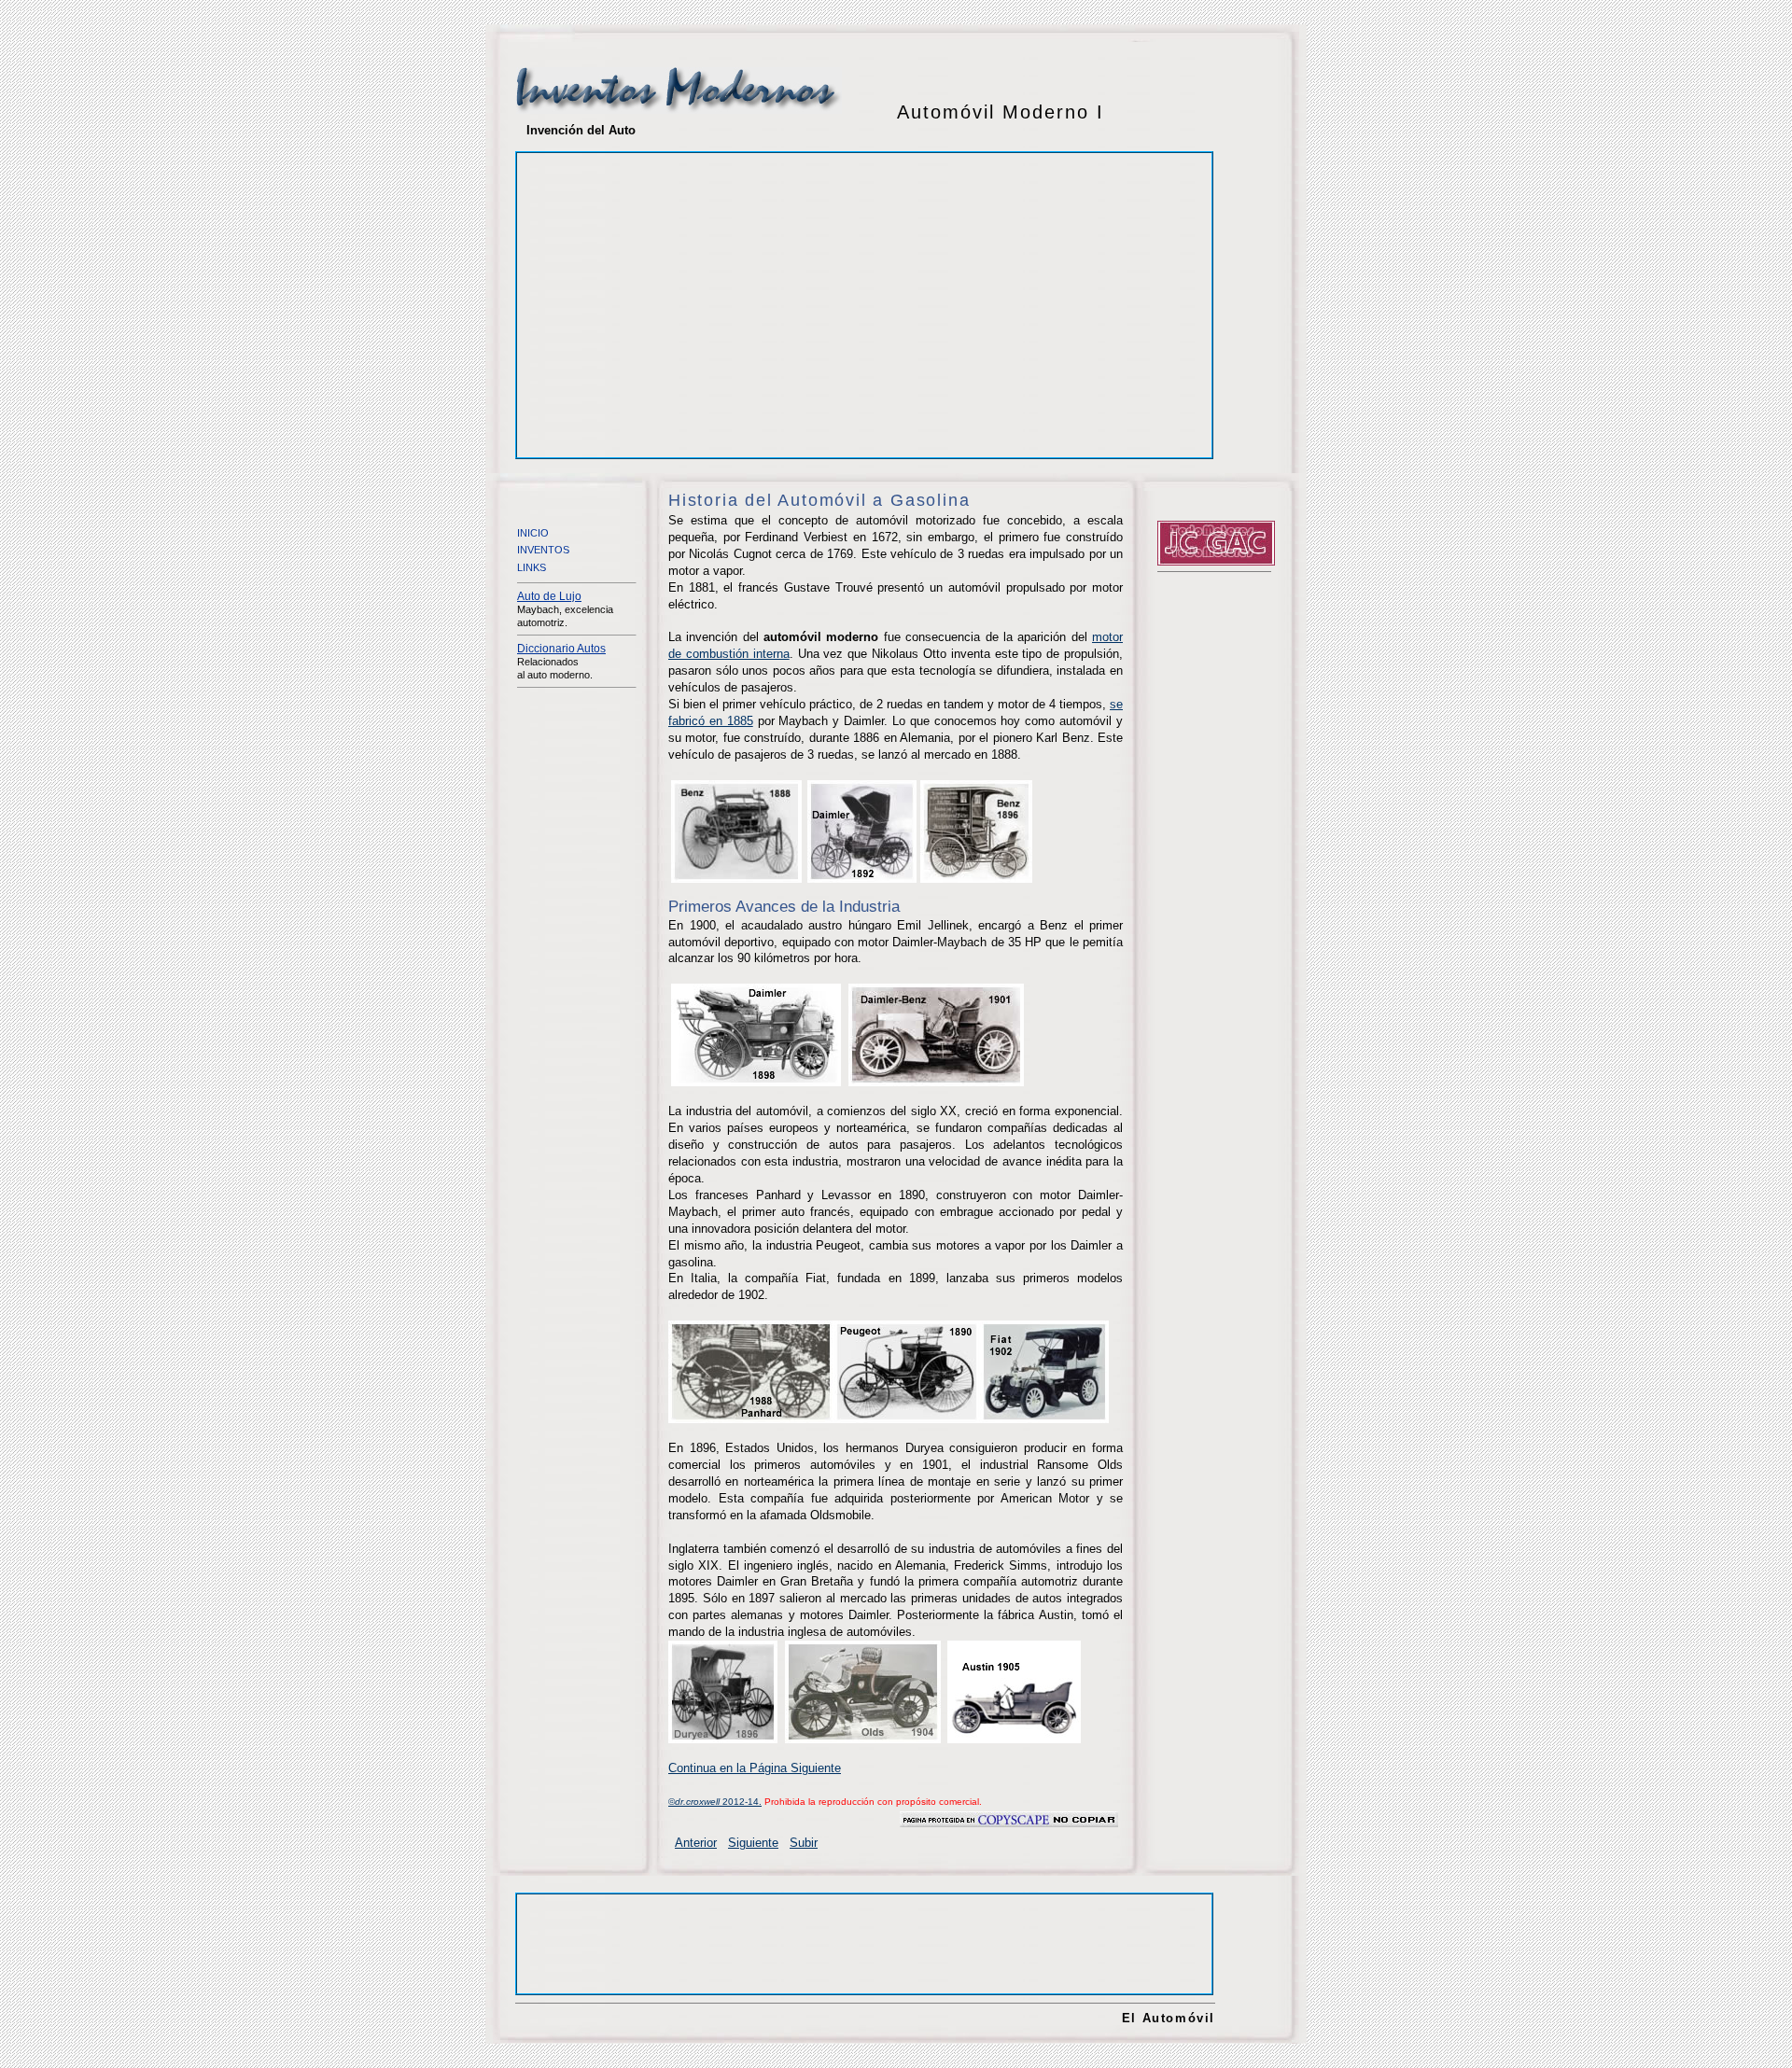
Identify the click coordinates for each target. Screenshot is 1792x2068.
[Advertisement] (681, 291)
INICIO (533, 533)
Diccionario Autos (561, 649)
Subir (804, 1843)
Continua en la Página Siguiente (755, 1768)
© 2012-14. (715, 1802)
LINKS (532, 567)
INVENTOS (543, 550)
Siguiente (753, 1843)
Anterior (696, 1843)
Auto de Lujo (549, 596)
